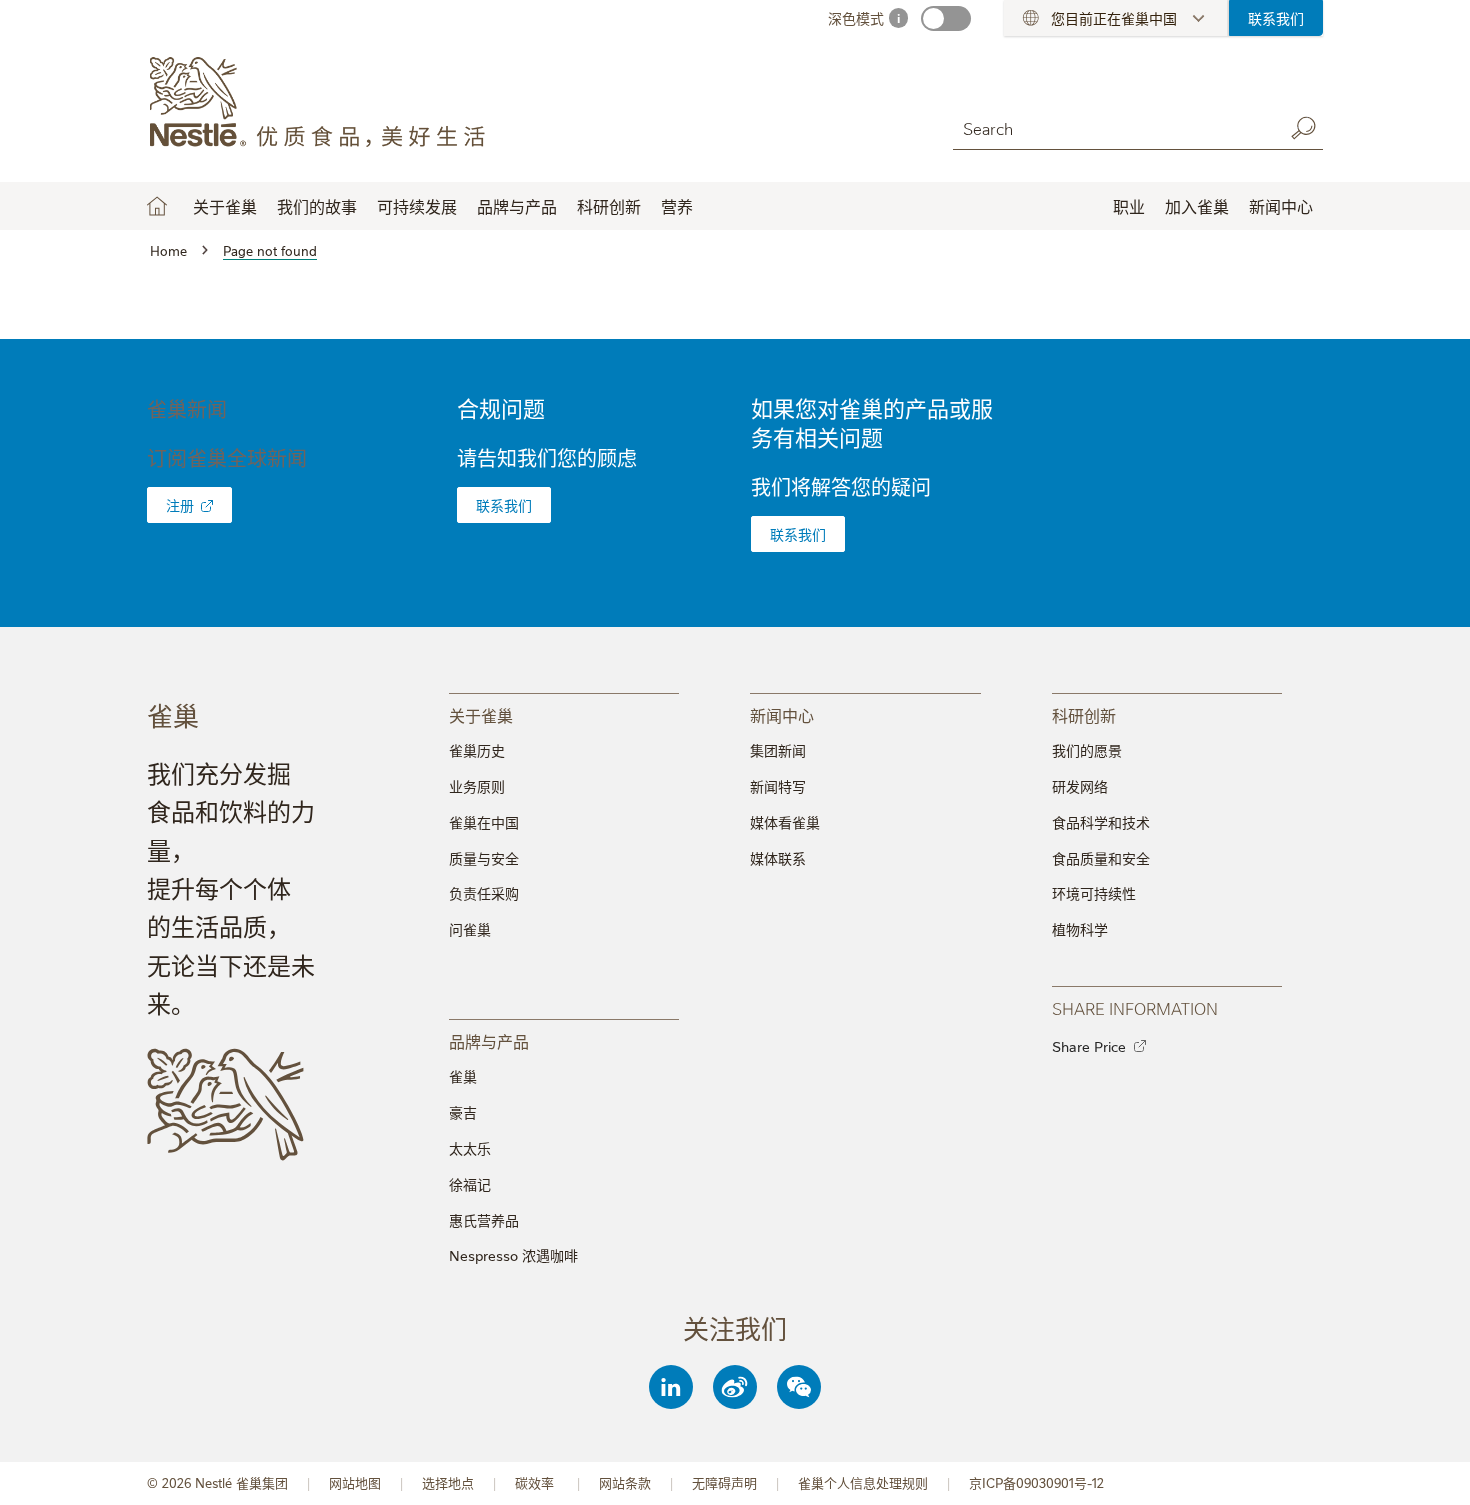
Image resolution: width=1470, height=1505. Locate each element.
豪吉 (463, 1112)
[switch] (946, 18)
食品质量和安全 (1101, 858)
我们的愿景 (1087, 750)
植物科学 (1080, 929)
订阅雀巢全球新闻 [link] (227, 457)
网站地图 (355, 1482)
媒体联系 (778, 858)
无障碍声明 (724, 1482)
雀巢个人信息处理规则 (863, 1482)
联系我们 (1276, 18)
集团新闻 (778, 750)
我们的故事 (317, 206)
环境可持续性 (1094, 893)
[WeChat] (799, 1387)
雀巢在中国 (484, 822)
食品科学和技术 (1101, 822)
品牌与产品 (517, 206)
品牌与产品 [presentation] (489, 1040)
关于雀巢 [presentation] (481, 714)
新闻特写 (778, 786)
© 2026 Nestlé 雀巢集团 (217, 1482)
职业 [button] (1129, 206)
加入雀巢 (1197, 206)
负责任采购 (484, 893)
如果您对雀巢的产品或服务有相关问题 (872, 422)
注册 (180, 505)
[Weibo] (735, 1387)
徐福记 (470, 1184)
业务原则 (477, 786)
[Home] (328, 103)
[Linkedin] (671, 1387)
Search (1303, 128)
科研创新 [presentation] (1084, 714)
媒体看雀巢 (785, 822)
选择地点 (448, 1482)
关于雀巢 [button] (225, 206)
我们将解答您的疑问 (841, 486)
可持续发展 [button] (417, 206)
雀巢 (463, 1076)
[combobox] (1113, 127)
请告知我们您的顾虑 (547, 457)
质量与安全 (484, 858)
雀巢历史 (477, 750)
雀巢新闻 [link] (187, 408)
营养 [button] (677, 206)
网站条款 (625, 1482)
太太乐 (470, 1148)
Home (157, 206)
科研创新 (609, 206)
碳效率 (536, 1482)
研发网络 (1080, 786)
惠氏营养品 (484, 1220)
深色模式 (856, 18)
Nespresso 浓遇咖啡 (513, 1255)
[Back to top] (1430, 1470)
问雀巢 (470, 929)
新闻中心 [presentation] (782, 714)
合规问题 (501, 407)
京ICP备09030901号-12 (1036, 1482)
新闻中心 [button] (1281, 206)
